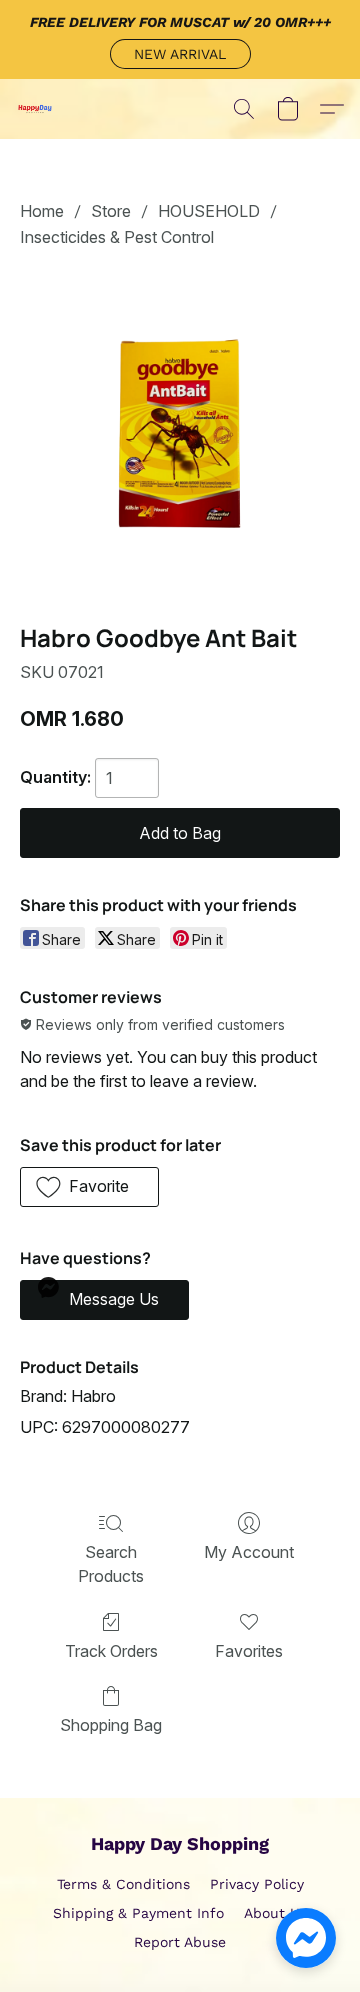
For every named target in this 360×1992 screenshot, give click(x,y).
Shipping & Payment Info (138, 1913)
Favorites (249, 1651)
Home (42, 211)
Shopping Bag (111, 1725)
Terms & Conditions (123, 1884)
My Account (249, 1552)
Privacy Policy (257, 1884)
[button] (180, 54)
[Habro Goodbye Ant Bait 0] (180, 432)
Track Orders (111, 1651)
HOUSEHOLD (209, 211)
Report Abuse (180, 1942)
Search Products (111, 1564)
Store (111, 211)
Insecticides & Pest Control (117, 237)
